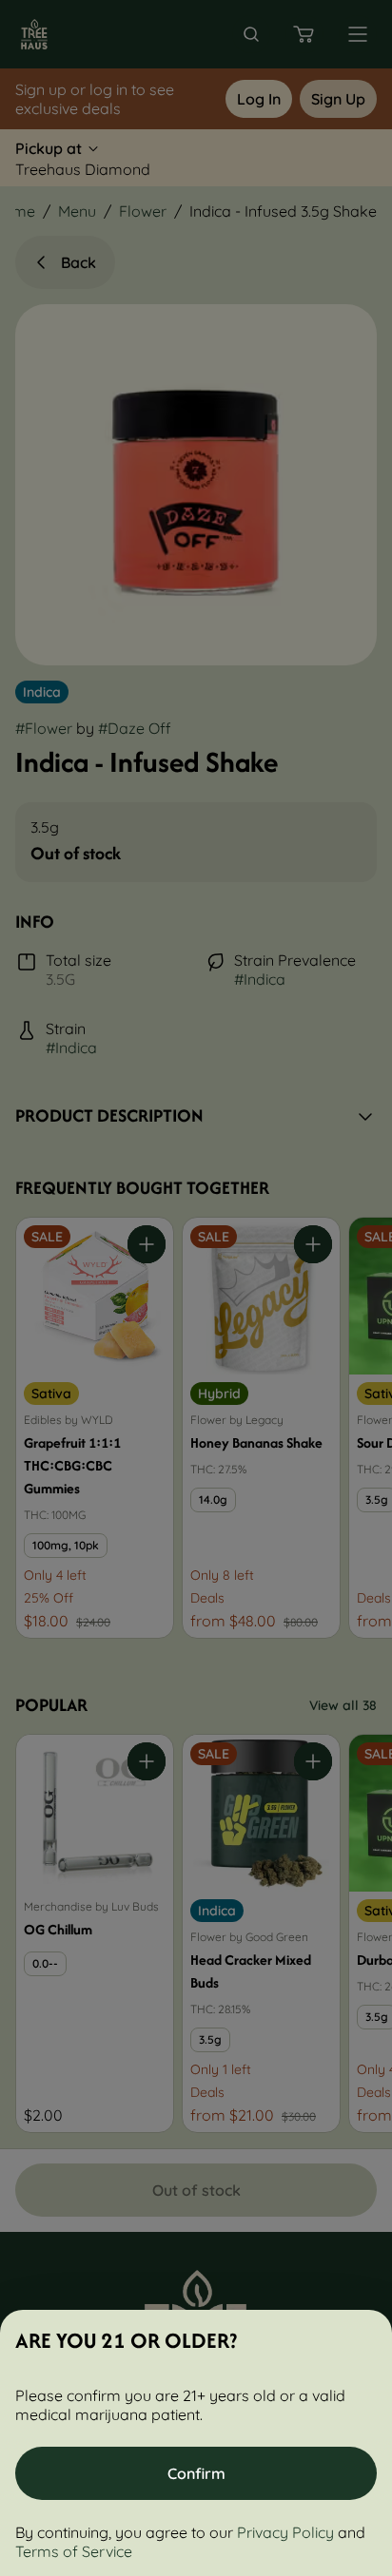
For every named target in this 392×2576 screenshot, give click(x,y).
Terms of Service (74, 2551)
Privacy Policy (285, 2532)
